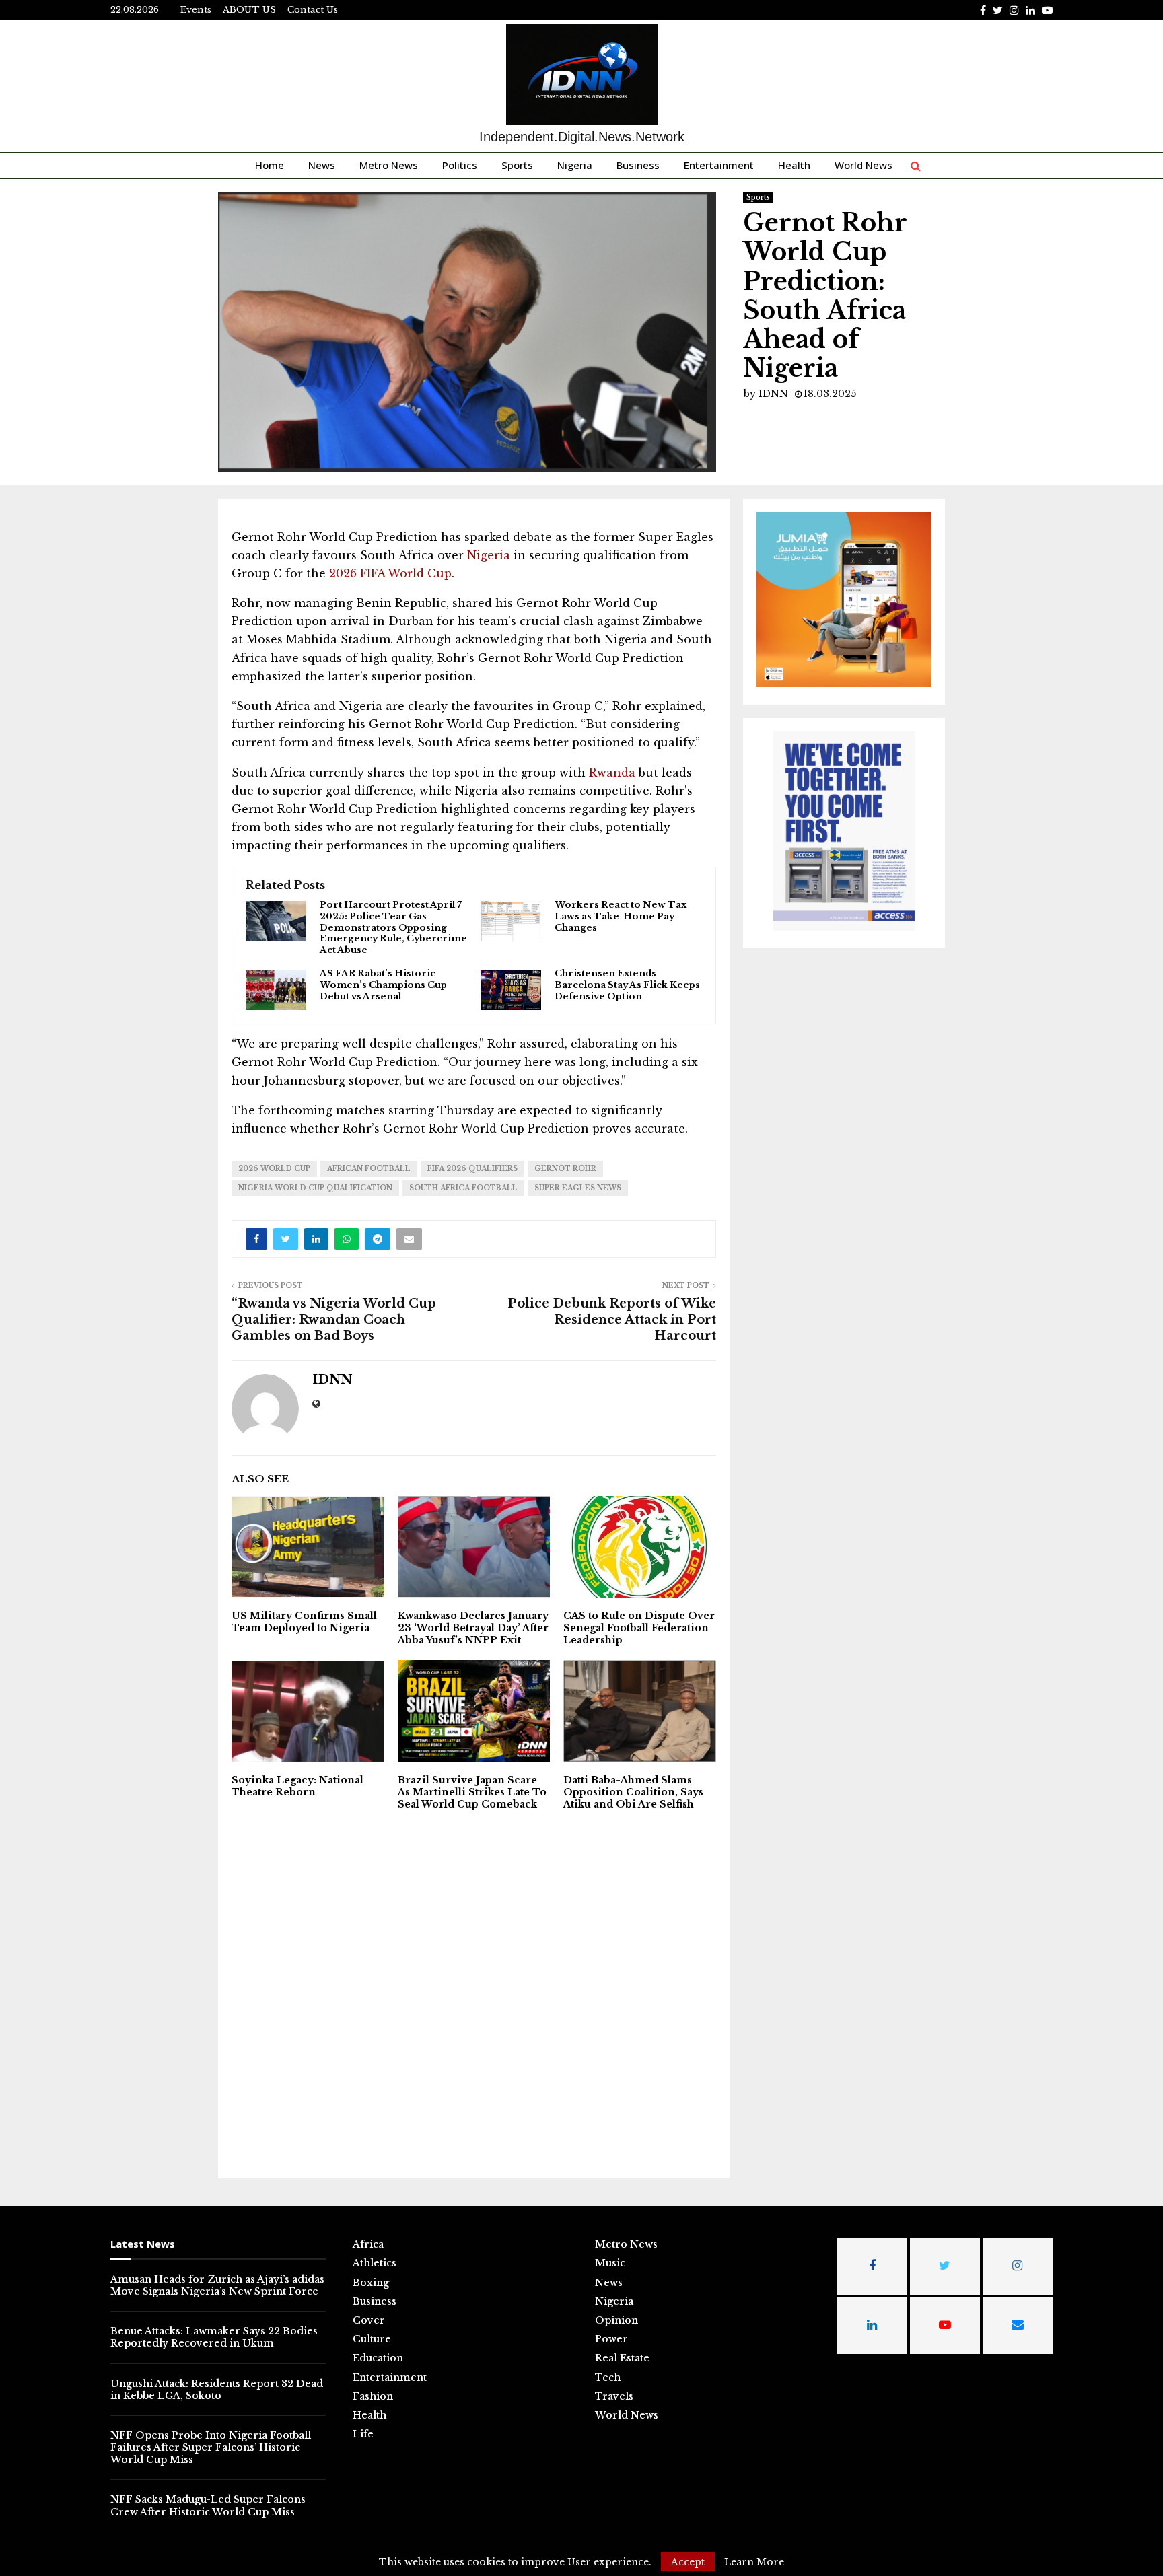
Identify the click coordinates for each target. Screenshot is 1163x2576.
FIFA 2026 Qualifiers (472, 1169)
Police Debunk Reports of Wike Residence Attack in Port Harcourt (612, 1320)
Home (270, 165)
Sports (517, 165)
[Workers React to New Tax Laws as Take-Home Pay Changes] (511, 921)
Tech (608, 2377)
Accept (688, 2562)
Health (794, 165)
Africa (368, 2244)
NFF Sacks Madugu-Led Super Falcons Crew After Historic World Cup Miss (208, 2505)
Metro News (389, 165)
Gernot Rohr (565, 1169)
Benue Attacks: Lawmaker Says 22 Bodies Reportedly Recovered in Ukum (214, 2337)
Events (196, 10)
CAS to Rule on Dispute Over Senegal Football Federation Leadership (639, 1628)
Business (638, 165)
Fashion (373, 2396)
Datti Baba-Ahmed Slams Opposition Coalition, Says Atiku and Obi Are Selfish (633, 1792)
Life (363, 2434)
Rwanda (610, 773)
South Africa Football (463, 1188)
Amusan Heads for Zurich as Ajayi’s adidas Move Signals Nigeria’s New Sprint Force (217, 2285)
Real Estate (622, 2358)
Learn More (754, 2562)
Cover (369, 2320)
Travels (614, 2396)
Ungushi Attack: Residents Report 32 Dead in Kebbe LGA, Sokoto (217, 2390)
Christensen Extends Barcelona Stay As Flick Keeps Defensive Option (627, 985)
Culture (372, 2339)
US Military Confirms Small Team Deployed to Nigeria (304, 1622)
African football (369, 1169)
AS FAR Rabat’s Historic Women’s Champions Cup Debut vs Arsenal (383, 985)
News (322, 165)
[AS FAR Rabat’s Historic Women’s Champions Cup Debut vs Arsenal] (276, 990)
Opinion (616, 2320)
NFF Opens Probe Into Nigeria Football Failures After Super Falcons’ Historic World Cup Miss (211, 2447)
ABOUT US (249, 10)
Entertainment (719, 165)
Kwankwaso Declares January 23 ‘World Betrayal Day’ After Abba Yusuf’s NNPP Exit (473, 1628)
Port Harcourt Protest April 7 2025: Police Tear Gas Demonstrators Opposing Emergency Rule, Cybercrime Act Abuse (393, 928)
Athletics (375, 2263)
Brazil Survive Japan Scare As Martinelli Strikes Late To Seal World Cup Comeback (472, 1792)
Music (610, 2263)
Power (611, 2339)
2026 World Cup (274, 1169)
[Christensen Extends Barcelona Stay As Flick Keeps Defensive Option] (511, 990)
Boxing (371, 2283)
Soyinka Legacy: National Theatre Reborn (297, 1786)
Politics (460, 165)
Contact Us (313, 10)
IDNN (773, 394)
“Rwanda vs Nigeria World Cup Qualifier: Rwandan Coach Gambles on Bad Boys (334, 1320)
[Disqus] (474, 1993)
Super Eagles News (578, 1188)
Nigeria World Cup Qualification (315, 1188)
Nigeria (575, 165)
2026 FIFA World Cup (389, 573)
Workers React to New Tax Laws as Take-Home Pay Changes (621, 917)
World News (864, 165)
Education (378, 2358)
